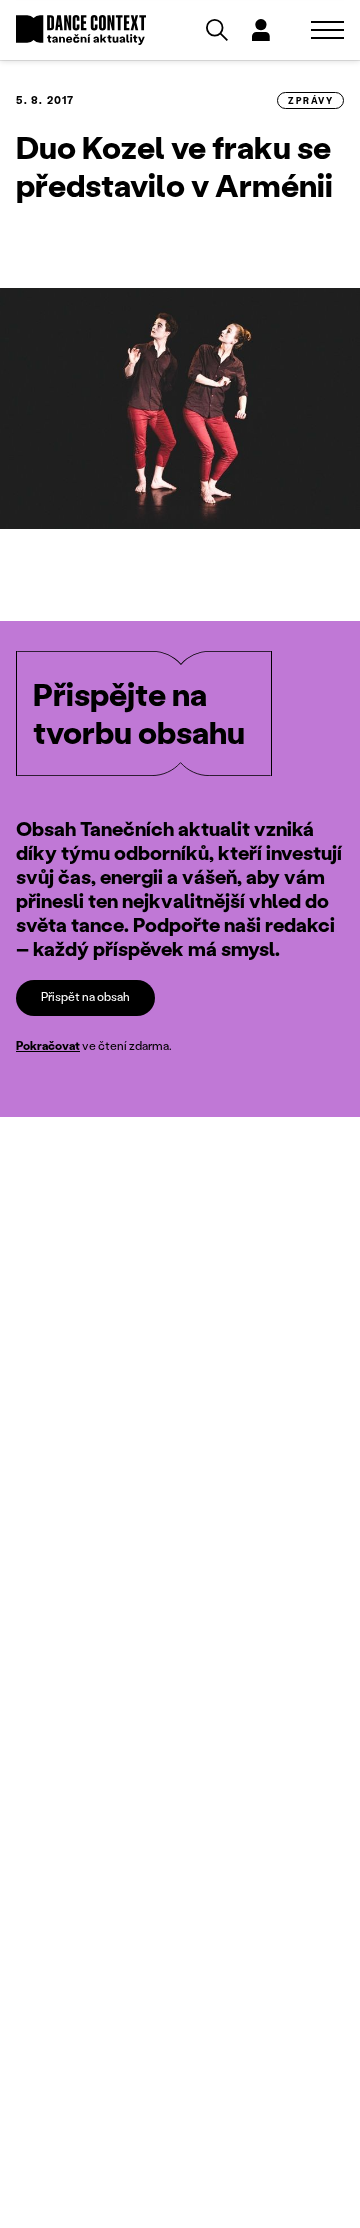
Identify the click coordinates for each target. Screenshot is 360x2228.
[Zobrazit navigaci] (327, 30)
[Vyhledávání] (217, 30)
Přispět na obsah (85, 996)
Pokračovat (48, 1045)
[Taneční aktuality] (81, 30)
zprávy (310, 100)
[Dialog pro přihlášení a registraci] (261, 30)
